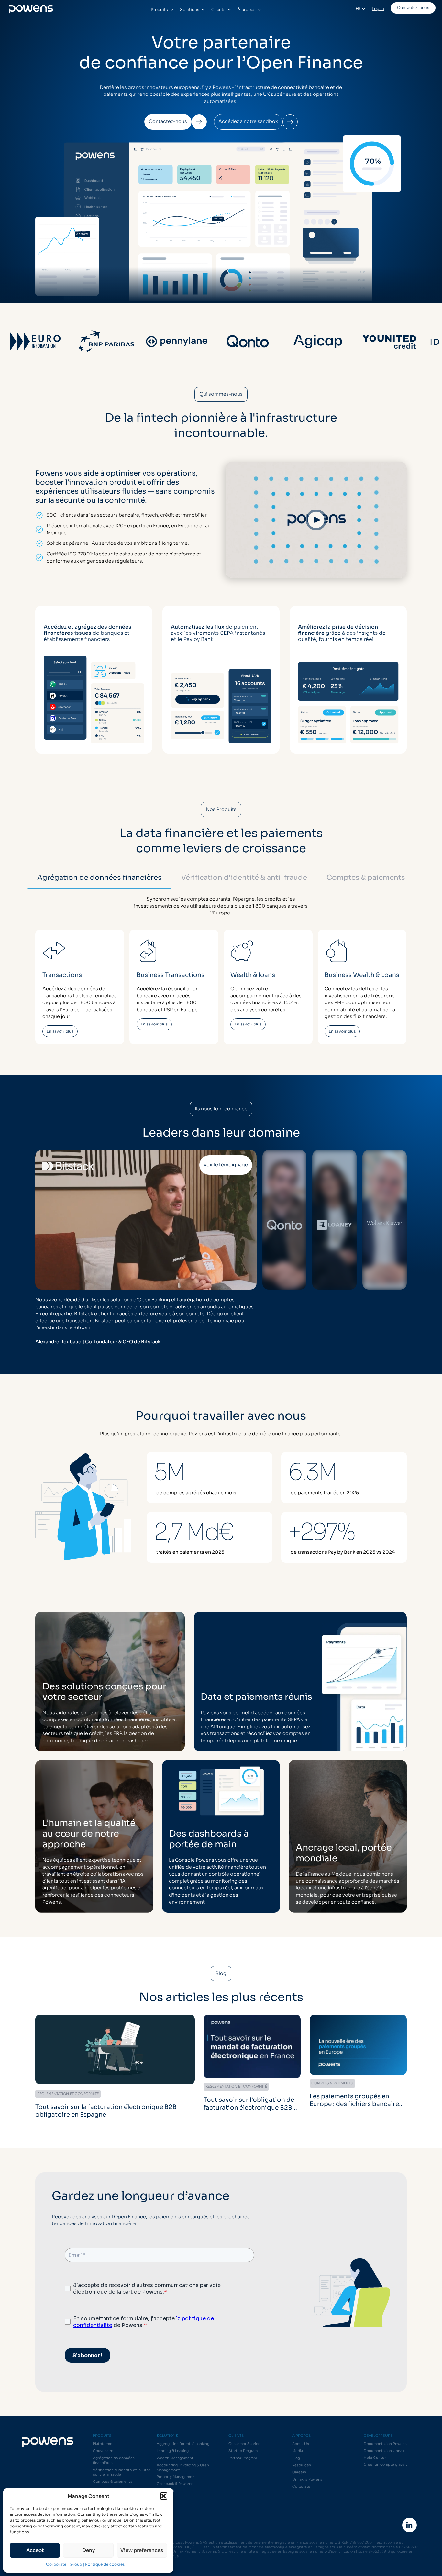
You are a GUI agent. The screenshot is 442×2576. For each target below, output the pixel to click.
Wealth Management (175, 2458)
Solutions (189, 10)
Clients (218, 10)
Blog (296, 2458)
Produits (159, 10)
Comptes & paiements (113, 2482)
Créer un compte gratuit (385, 2464)
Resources (302, 2465)
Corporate (301, 2486)
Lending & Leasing (173, 2451)
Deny (88, 2550)
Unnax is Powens (307, 2479)
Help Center (375, 2458)
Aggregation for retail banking (183, 2444)
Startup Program (243, 2451)
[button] (164, 2496)
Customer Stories (244, 2444)
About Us (301, 2444)
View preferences (142, 2550)
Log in (378, 9)
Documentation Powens (385, 2444)
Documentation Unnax (384, 2451)
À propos (246, 10)
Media (298, 2451)
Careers (299, 2472)
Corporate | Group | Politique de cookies (85, 2564)
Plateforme (103, 2444)
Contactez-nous (413, 8)
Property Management (176, 2477)
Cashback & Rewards (175, 2484)
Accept (35, 2550)
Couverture (103, 2451)
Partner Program (243, 2458)
